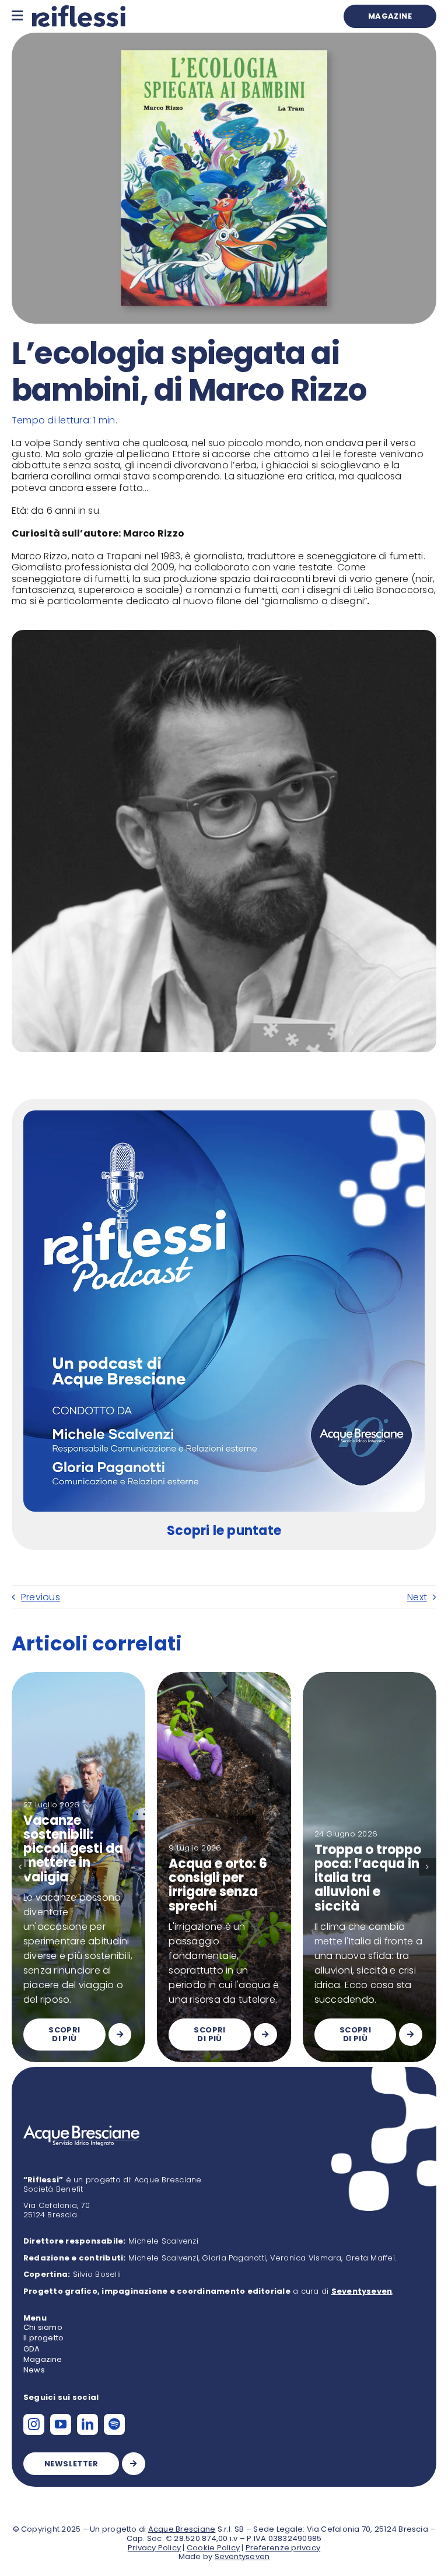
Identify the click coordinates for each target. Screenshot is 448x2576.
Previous (41, 1597)
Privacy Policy (154, 2548)
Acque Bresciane (182, 2529)
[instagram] (34, 2424)
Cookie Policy (213, 2548)
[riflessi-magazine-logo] (79, 10)
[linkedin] (87, 2424)
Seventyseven (242, 2556)
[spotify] (114, 2424)
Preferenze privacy (283, 2548)
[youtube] (61, 2424)
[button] (20, 1867)
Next (417, 1597)
